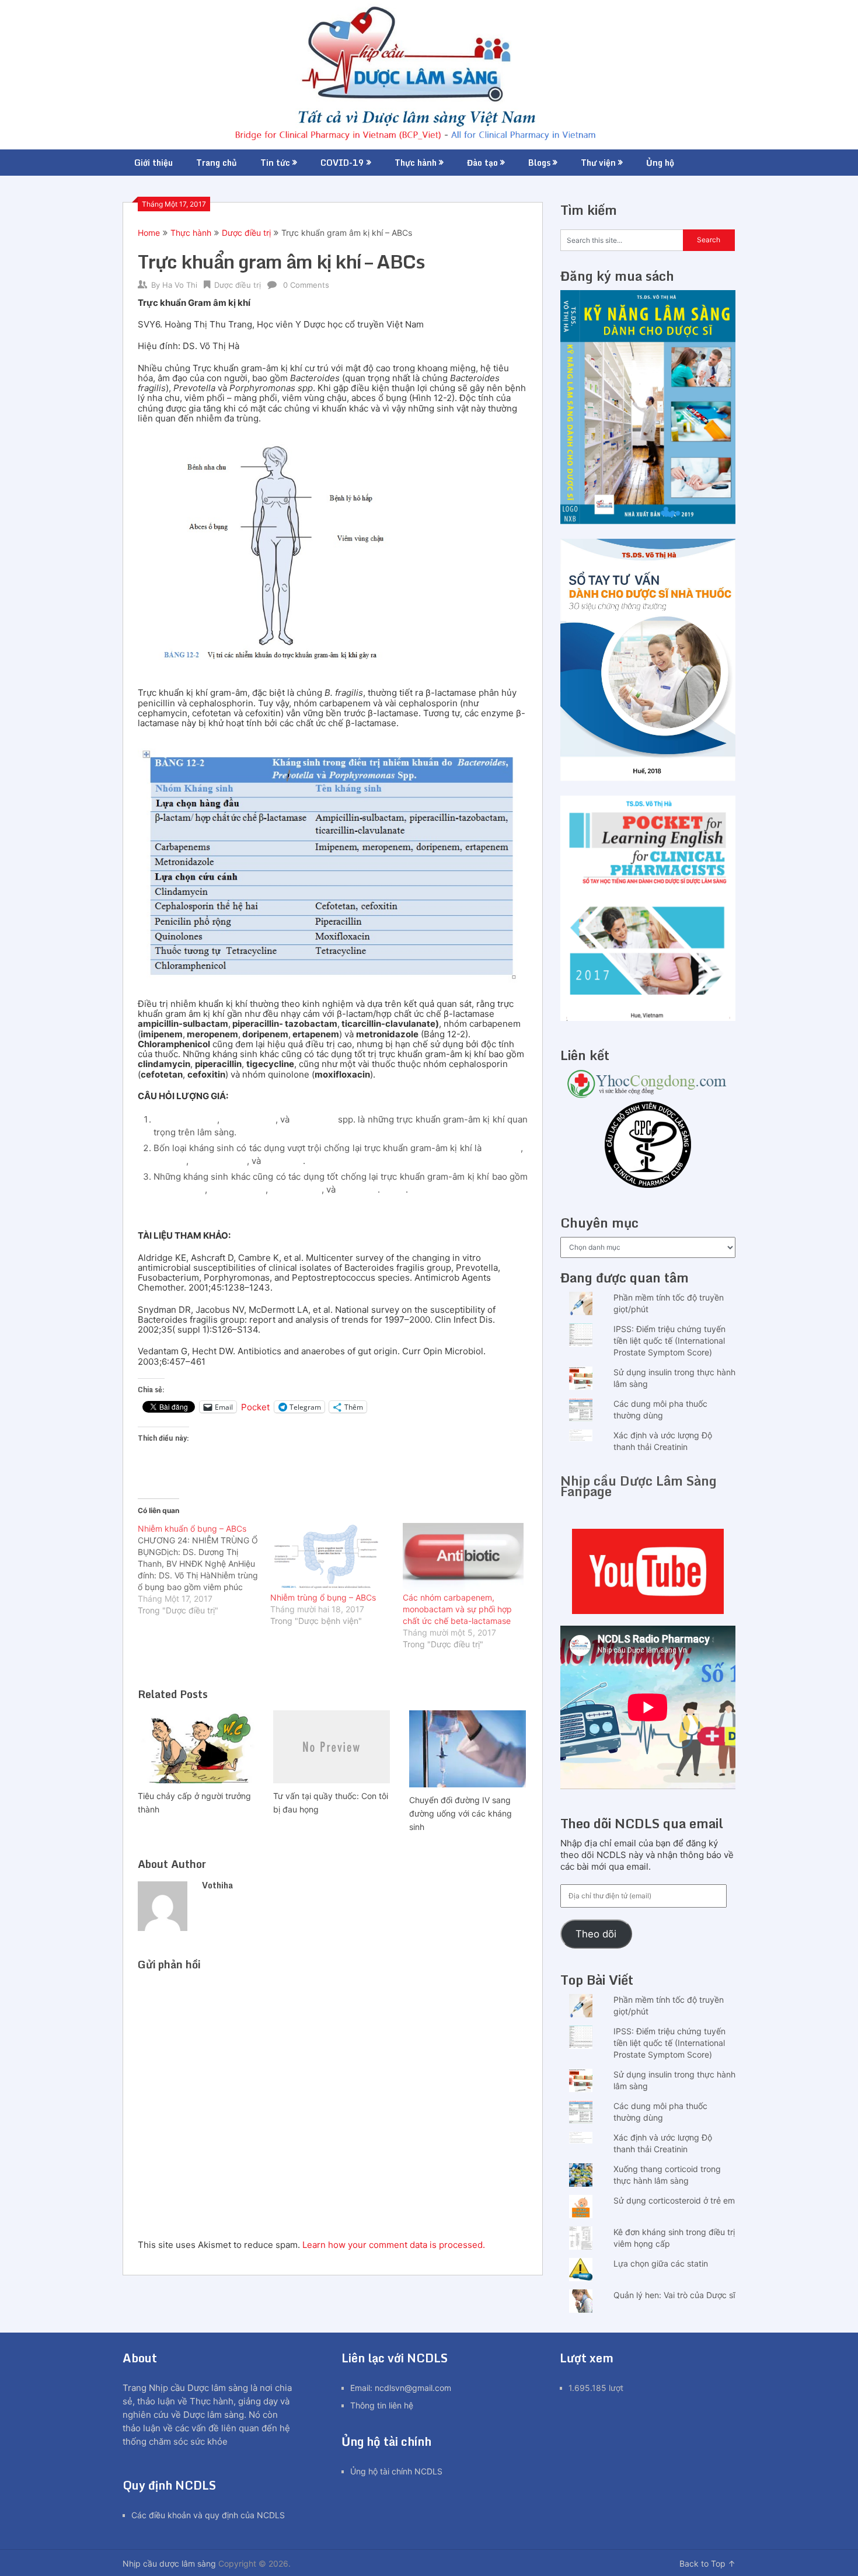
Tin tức (275, 163)
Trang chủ (217, 163)
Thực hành (416, 163)
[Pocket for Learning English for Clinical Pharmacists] (648, 1018)
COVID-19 (342, 163)
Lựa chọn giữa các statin (661, 2263)
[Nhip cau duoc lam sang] (648, 1571)
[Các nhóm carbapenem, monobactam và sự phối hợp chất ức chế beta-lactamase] (463, 1557)
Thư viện (598, 163)
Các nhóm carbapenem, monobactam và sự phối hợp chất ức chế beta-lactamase (457, 1609)
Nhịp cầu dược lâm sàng (169, 2563)
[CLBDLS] (648, 1146)
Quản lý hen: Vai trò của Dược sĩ (674, 2295)
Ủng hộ (660, 163)
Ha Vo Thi (180, 285)
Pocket (255, 1407)
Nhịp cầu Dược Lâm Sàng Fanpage (639, 1486)
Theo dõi (596, 1934)
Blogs (539, 163)
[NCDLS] (429, 75)
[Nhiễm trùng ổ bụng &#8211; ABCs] (331, 1557)
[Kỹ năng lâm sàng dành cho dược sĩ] (648, 521)
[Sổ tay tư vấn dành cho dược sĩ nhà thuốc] (648, 778)
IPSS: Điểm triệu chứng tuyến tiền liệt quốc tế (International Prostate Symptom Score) (669, 1341)
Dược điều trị (246, 233)
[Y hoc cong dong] (648, 1095)
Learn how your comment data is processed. (394, 2245)
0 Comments (306, 285)
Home (149, 233)
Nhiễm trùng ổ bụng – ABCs (323, 1597)
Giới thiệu (154, 163)
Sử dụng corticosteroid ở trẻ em (674, 2200)
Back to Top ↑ (707, 2563)
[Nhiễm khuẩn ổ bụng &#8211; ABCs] (204, 1570)
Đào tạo (482, 163)
